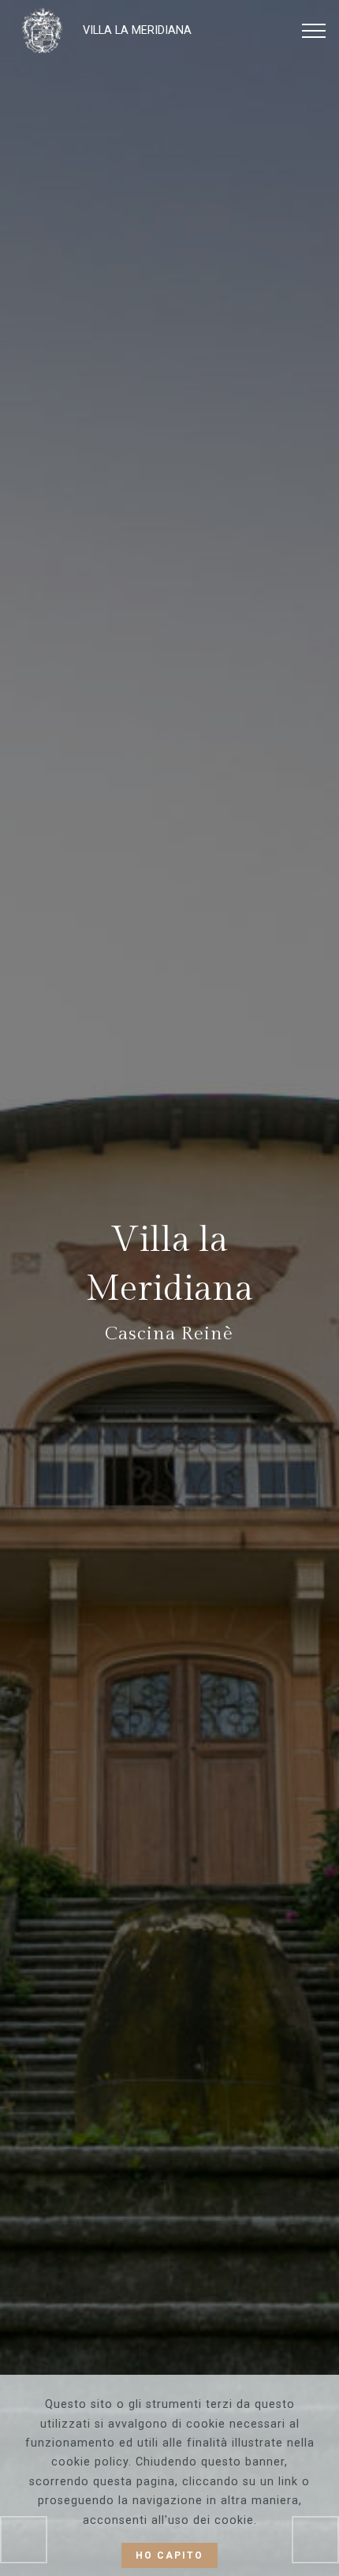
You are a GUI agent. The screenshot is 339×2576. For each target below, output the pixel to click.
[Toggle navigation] (314, 31)
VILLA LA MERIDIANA (137, 30)
